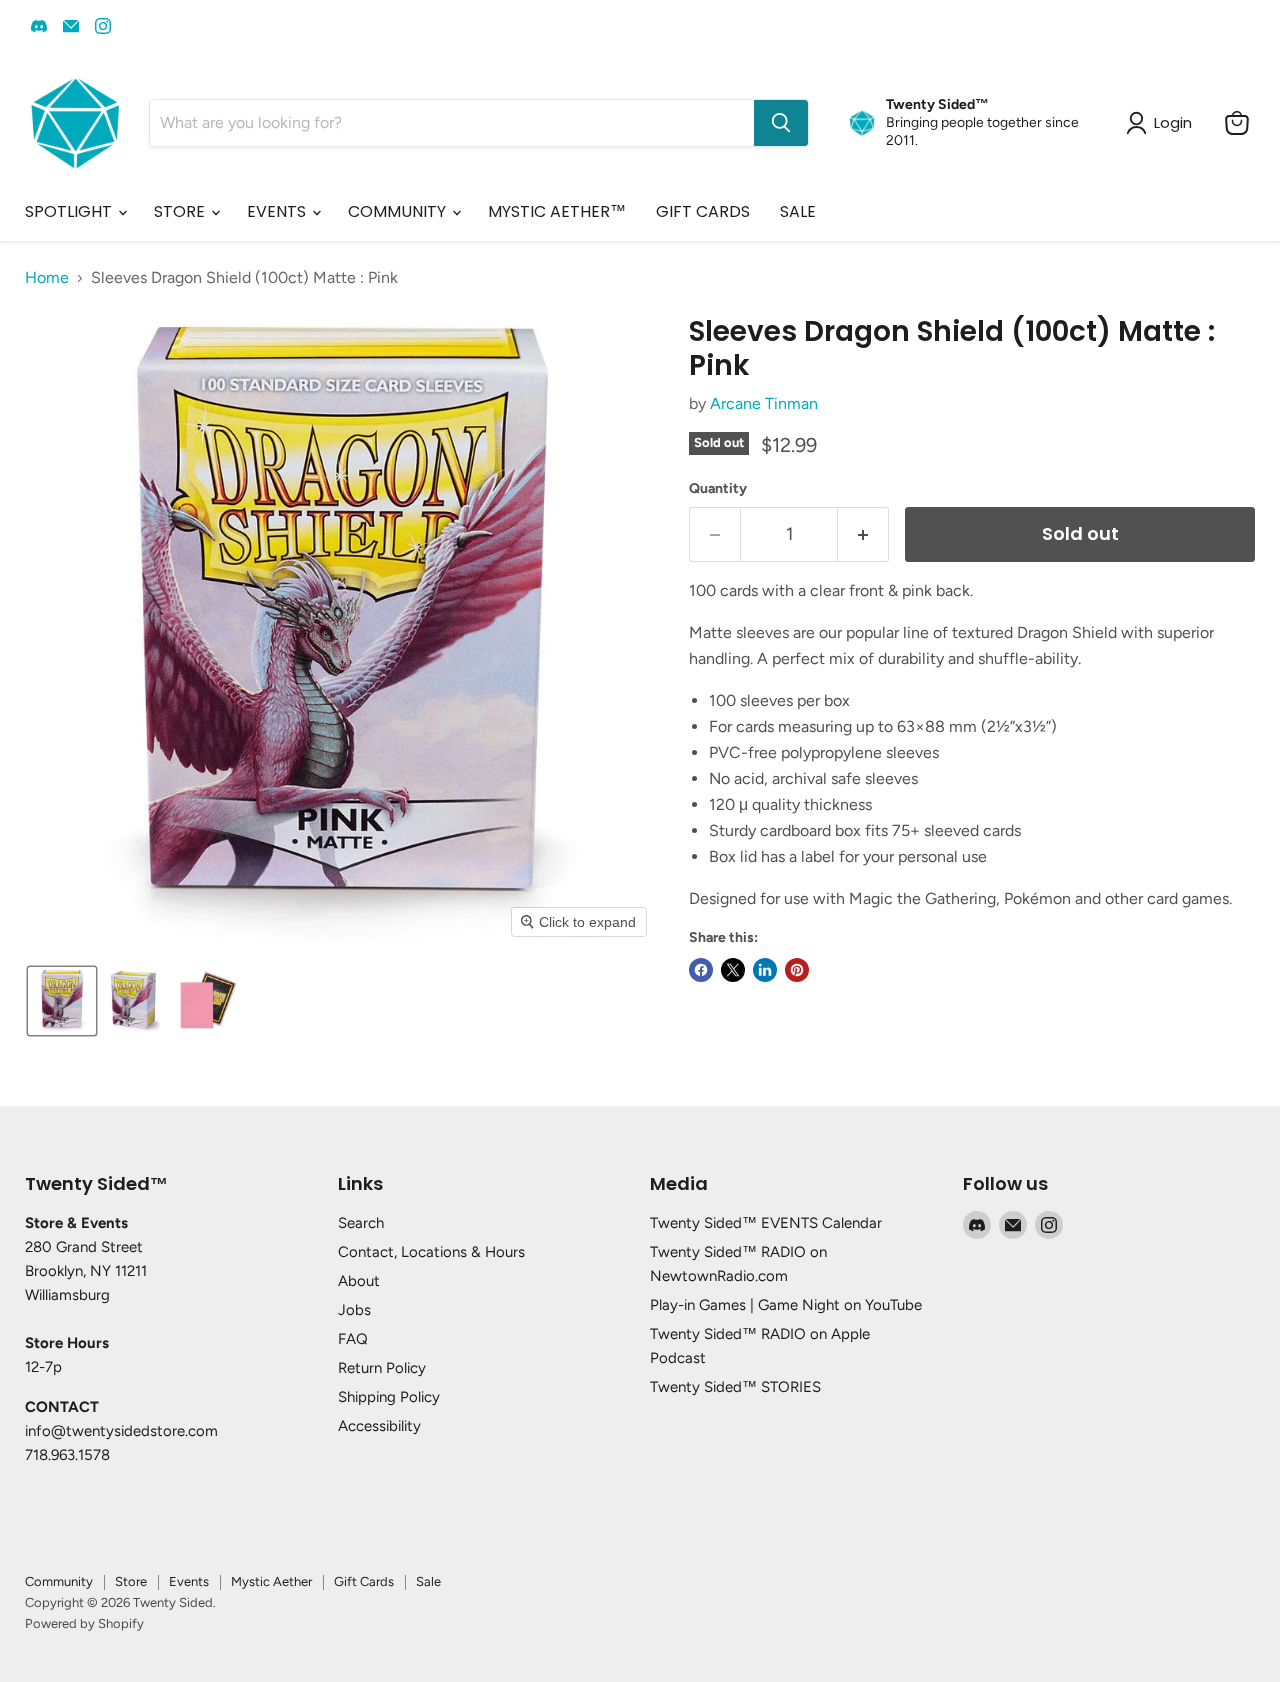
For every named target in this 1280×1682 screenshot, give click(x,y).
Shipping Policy (389, 1397)
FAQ (353, 1339)
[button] (62, 1001)
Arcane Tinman (764, 403)
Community (59, 1581)
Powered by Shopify (84, 1623)
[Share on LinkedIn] (765, 970)
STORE (181, 211)
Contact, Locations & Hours (431, 1252)
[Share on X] (733, 970)
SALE (798, 211)
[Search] (781, 123)
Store (131, 1581)
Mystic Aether (271, 1581)
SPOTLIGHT (70, 211)
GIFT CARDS (703, 211)
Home (47, 278)
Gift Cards (364, 1581)
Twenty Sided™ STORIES (735, 1387)
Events (189, 1581)
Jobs (354, 1310)
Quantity (718, 489)
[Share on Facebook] (701, 970)
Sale (428, 1581)
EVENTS (278, 211)
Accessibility (379, 1426)
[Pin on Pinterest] (797, 970)
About (359, 1281)
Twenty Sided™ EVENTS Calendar (766, 1223)
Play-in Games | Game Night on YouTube (786, 1305)
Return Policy (382, 1368)
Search (361, 1223)
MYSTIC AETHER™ (557, 211)
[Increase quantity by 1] (863, 534)
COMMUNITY (399, 211)
